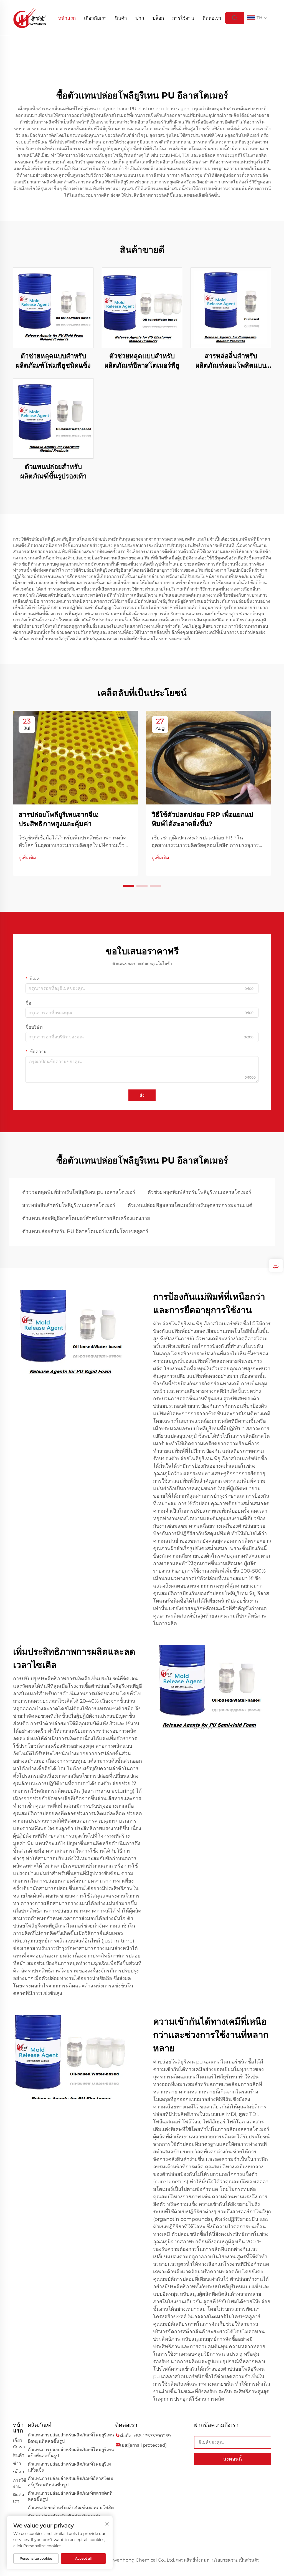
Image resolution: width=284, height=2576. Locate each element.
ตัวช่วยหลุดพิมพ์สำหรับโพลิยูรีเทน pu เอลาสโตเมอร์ (79, 1192)
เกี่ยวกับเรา (95, 18)
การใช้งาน (183, 18)
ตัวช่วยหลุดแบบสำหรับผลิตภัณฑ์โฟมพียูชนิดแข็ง (53, 361)
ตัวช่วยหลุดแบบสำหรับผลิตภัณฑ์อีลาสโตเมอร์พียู (142, 361)
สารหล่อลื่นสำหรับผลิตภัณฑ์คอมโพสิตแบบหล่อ (231, 361)
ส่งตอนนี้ (233, 2459)
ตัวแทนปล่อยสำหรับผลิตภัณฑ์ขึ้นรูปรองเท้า (53, 471)
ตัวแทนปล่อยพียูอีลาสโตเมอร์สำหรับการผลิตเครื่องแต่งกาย (86, 1218)
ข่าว (140, 18)
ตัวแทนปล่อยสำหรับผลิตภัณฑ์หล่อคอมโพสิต (71, 2508)
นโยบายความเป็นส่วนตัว (236, 2560)
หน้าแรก (67, 18)
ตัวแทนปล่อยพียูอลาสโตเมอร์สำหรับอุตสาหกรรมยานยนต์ (190, 1205)
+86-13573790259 (152, 2436)
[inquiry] (276, 1265)
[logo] (30, 18)
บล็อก (158, 18)
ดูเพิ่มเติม (27, 858)
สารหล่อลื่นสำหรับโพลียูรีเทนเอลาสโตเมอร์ (69, 1205)
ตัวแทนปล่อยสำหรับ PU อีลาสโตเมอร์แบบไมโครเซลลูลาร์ (85, 1231)
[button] (129, 886)
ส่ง (142, 1095)
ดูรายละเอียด (53, 308)
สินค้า (121, 18)
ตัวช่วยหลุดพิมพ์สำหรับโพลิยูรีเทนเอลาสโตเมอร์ (199, 1192)
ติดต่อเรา (212, 18)
